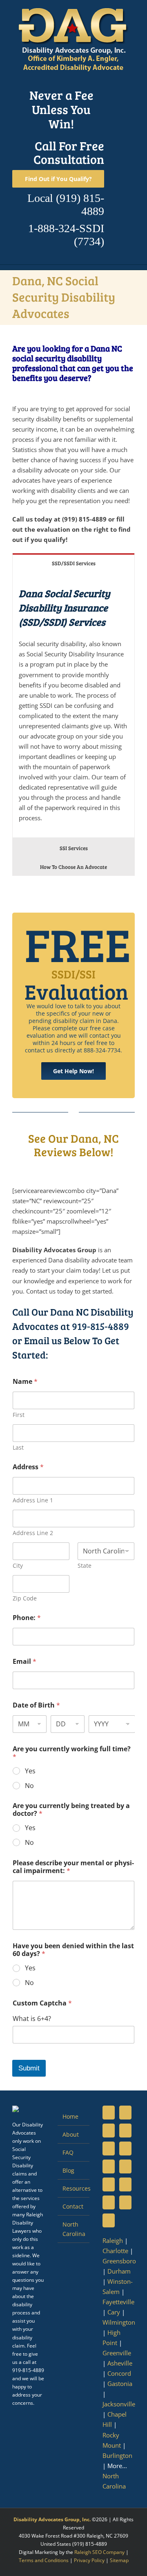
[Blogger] (109, 2202)
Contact (73, 2206)
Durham (119, 2271)
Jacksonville (119, 2404)
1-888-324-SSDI (66, 228)
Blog (68, 2170)
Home (70, 2116)
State (85, 1566)
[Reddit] (125, 2202)
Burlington (117, 2455)
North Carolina (74, 2229)
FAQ (68, 2152)
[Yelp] (109, 2220)
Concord (119, 2373)
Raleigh (113, 2240)
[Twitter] (125, 2113)
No (29, 1786)
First (19, 1415)
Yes (30, 1771)
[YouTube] (125, 2131)
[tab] (73, 563)
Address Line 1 (33, 1500)
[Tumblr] (125, 2166)
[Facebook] (109, 2113)
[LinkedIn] (109, 2131)
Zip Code (25, 1598)
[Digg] (125, 2184)
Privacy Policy (89, 2560)
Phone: (27, 1618)
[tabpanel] (73, 705)
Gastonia (120, 2384)
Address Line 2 (33, 1533)
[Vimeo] (109, 2184)
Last (18, 1447)
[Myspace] (109, 2166)
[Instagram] (109, 2149)
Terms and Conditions (44, 2560)
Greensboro (119, 2261)
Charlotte (115, 2251)
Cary (114, 2312)
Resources (74, 2188)
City (18, 1566)
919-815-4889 (100, 1326)
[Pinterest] (125, 2149)
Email (24, 1662)
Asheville (120, 2363)
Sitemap (119, 2560)
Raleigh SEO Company (99, 2552)
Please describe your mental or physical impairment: (73, 1867)
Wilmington (119, 2322)
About (71, 2134)
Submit (29, 2068)
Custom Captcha (42, 2003)
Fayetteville (118, 2302)
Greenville (117, 2353)
